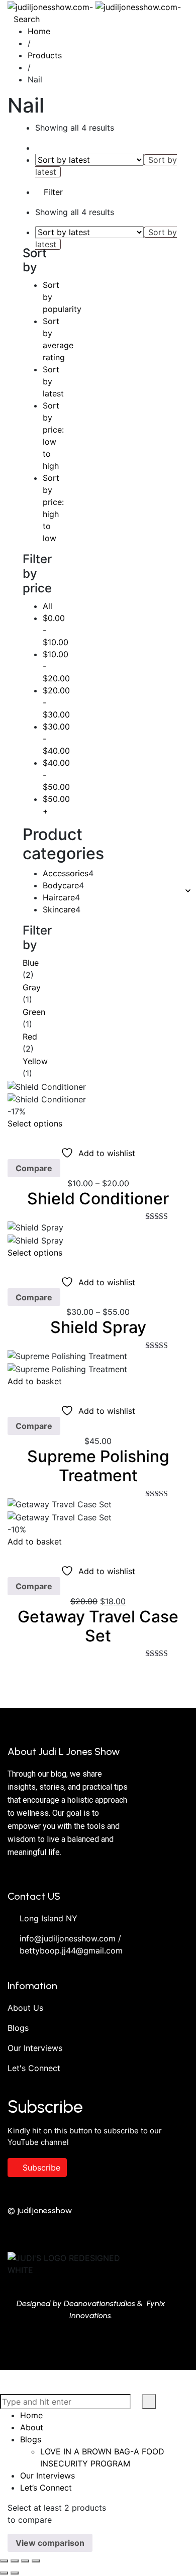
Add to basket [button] (35, 1381)
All (47, 606)
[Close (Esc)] (36, 2561)
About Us (25, 2008)
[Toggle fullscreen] (15, 2561)
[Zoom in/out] (4, 2561)
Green (34, 1012)
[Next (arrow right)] (15, 2573)
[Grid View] (38, 148)
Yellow (35, 1061)
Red (30, 1037)
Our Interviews (35, 2048)
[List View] (47, 148)
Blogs (18, 2028)
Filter (52, 192)
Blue (31, 963)
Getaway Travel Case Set (98, 1626)
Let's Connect (34, 2068)
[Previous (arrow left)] (4, 2573)
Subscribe (41, 2168)
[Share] (25, 2561)
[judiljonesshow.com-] (94, 6)
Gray (32, 987)
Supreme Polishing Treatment (98, 1466)
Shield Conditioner (98, 1199)
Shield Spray (98, 1327)
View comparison (50, 2543)
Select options (35, 1123)
